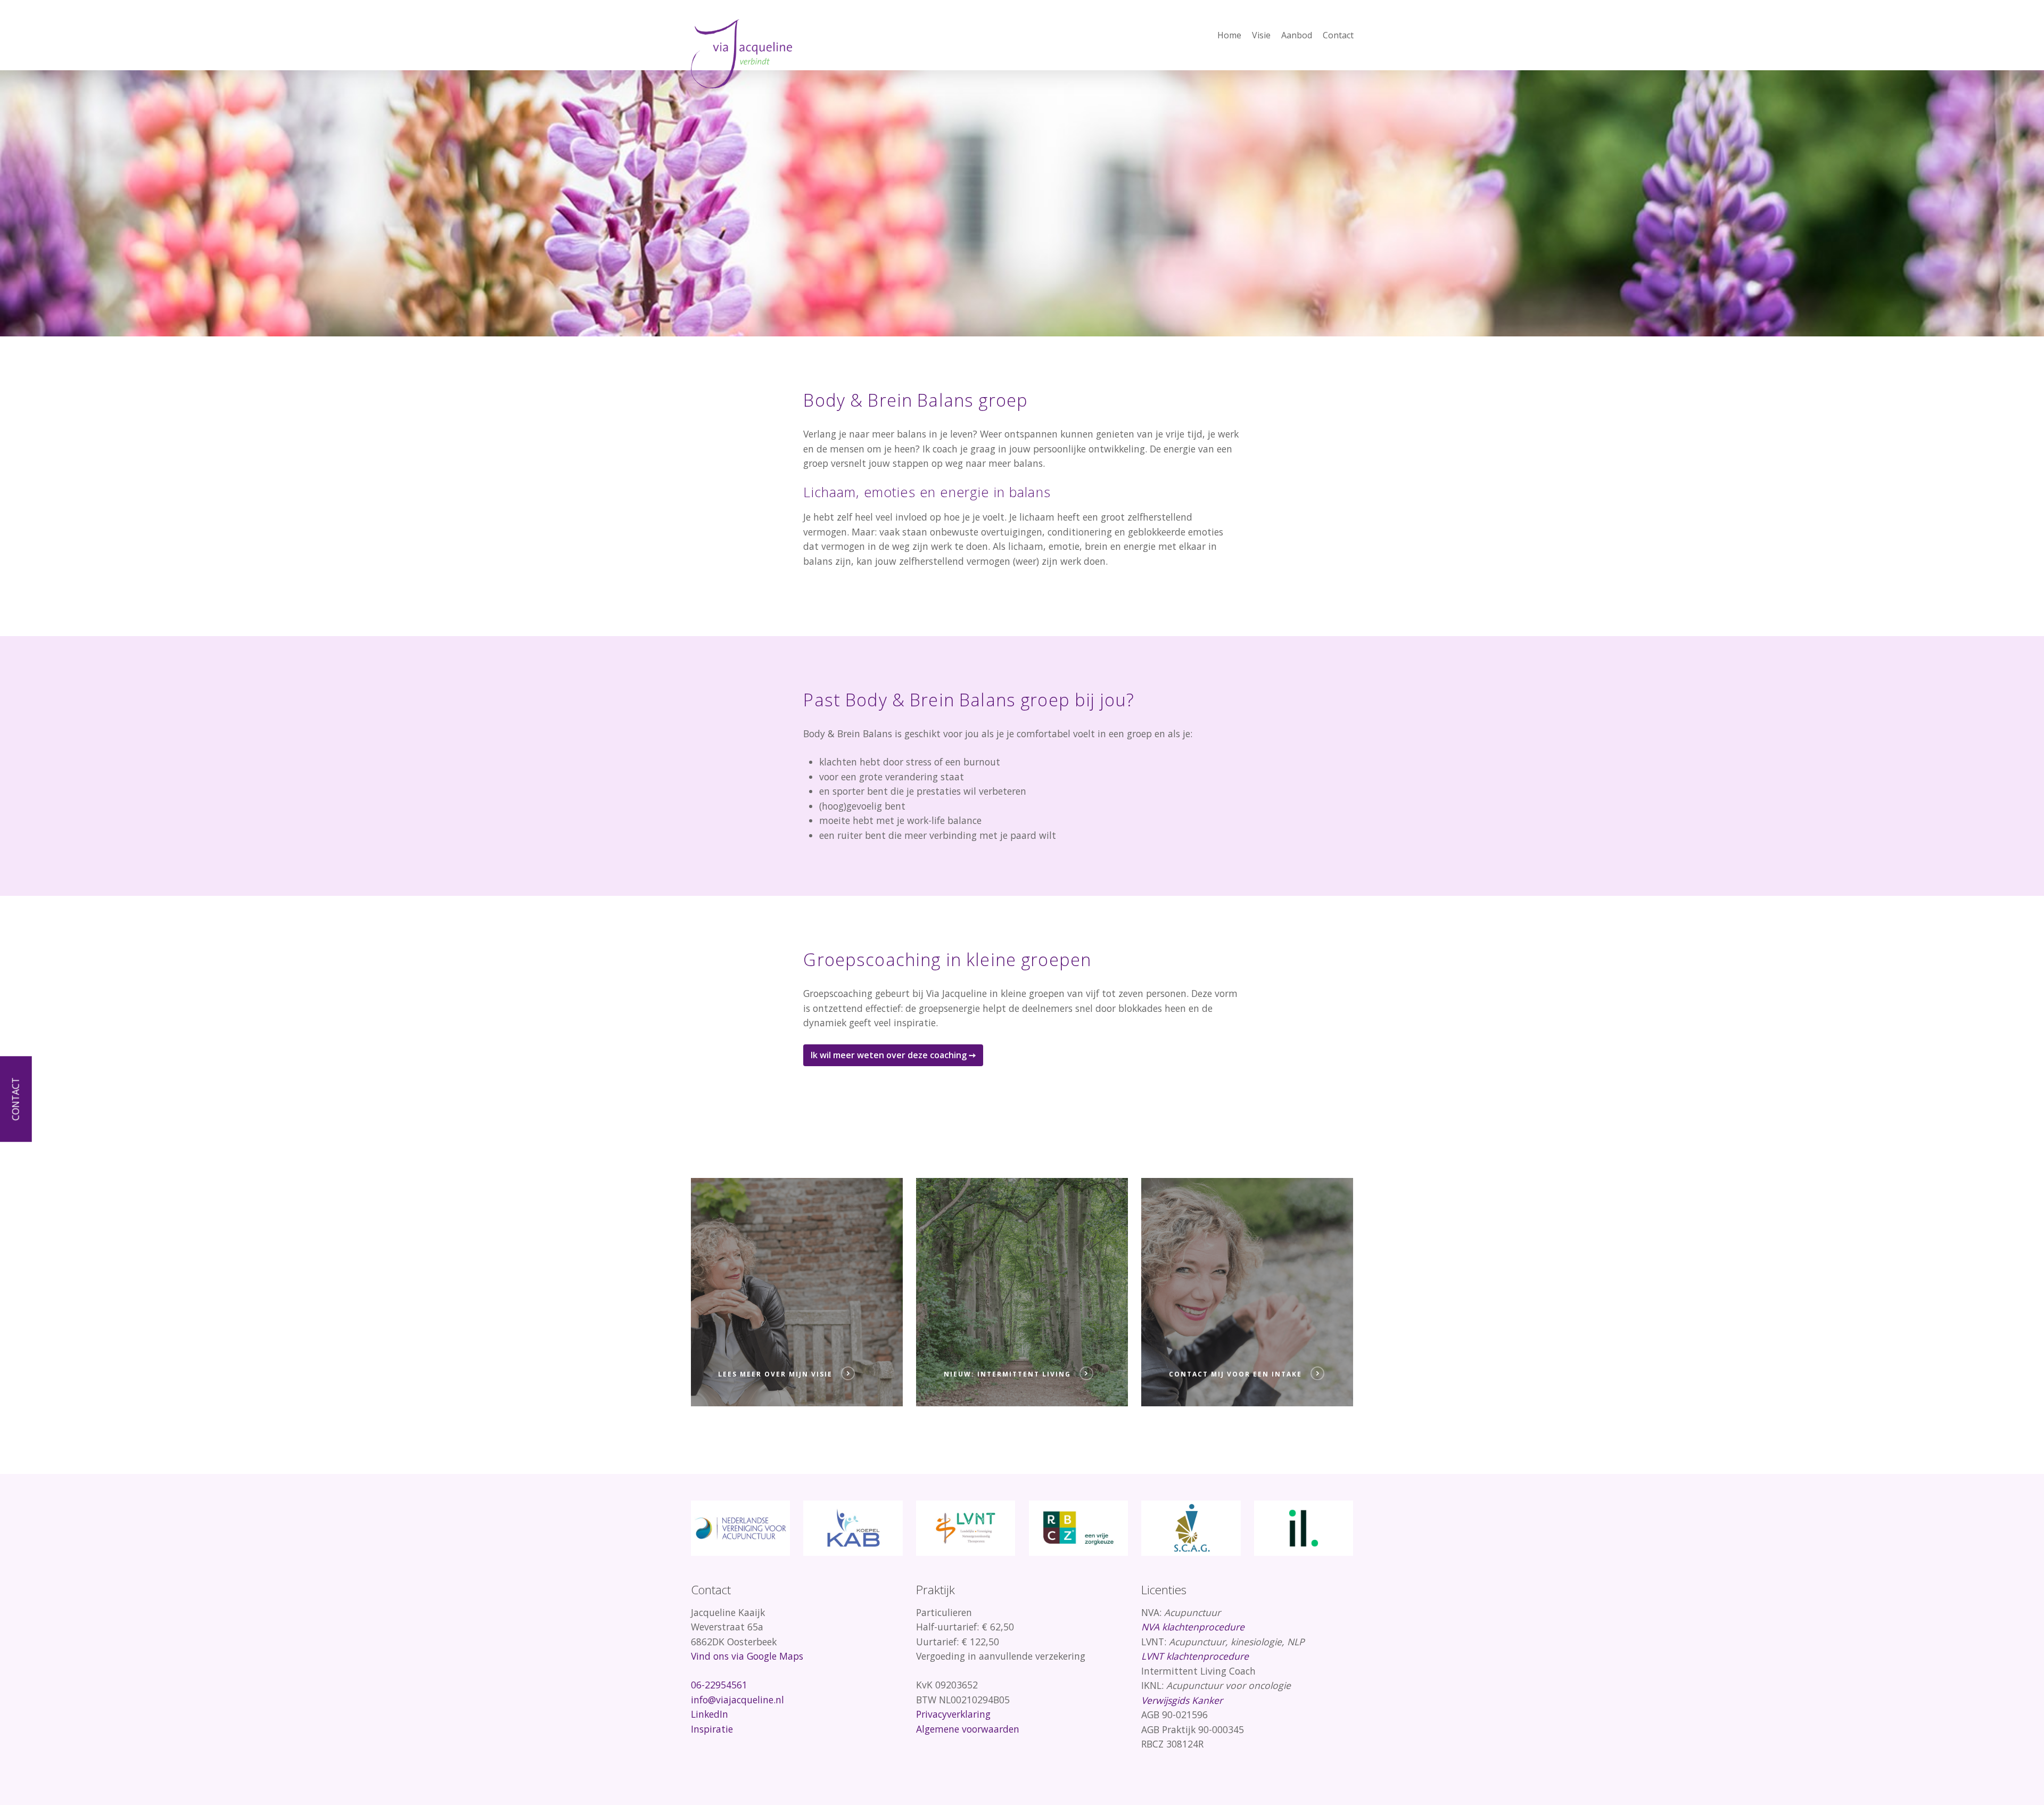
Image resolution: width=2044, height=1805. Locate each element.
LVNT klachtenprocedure (1195, 1656)
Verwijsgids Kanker (1182, 1700)
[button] (893, 1055)
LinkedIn (710, 1714)
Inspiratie (712, 1729)
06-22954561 (719, 1685)
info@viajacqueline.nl (737, 1700)
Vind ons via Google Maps (747, 1656)
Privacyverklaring (953, 1714)
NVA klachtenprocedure (1193, 1627)
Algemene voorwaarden (968, 1729)
